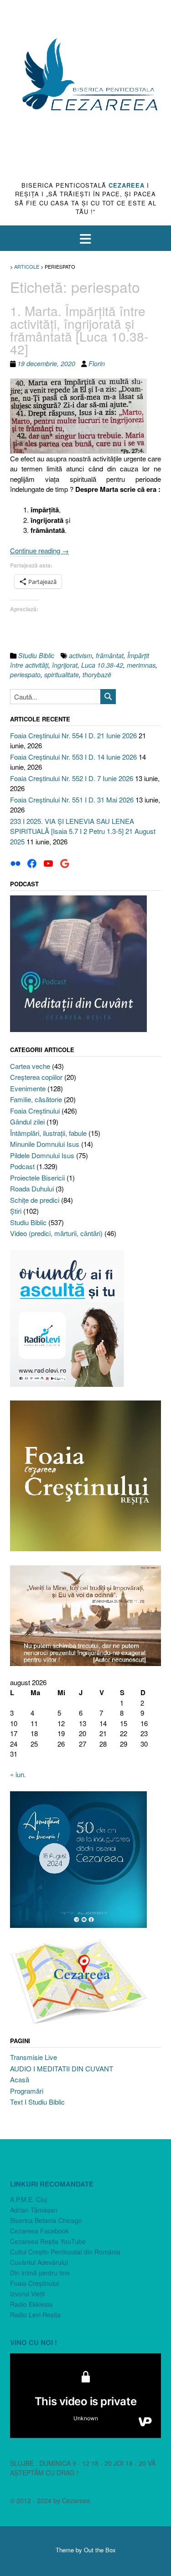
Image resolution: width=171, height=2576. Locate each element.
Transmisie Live (34, 2057)
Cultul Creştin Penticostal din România (65, 2252)
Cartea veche (30, 1066)
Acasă (20, 2079)
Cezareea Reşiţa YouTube (48, 2241)
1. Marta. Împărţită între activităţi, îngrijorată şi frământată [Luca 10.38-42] (79, 330)
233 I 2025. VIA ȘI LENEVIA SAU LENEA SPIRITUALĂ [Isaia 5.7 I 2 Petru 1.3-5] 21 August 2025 (83, 831)
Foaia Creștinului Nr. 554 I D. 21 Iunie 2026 (73, 735)
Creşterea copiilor (36, 1077)
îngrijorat (65, 665)
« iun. (18, 1774)
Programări (27, 2091)
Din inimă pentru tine (40, 2273)
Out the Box (100, 2550)
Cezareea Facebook (39, 2231)
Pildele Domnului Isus (42, 1155)
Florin (97, 363)
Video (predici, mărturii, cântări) (56, 1233)
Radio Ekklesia (31, 2304)
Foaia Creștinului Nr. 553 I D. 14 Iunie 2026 (73, 757)
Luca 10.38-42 (102, 665)
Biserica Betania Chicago (46, 2220)
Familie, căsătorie (36, 1099)
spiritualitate (62, 675)
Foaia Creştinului (35, 1111)
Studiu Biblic (36, 655)
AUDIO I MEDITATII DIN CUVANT (62, 2068)
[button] (85, 238)
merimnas (141, 665)
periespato (25, 675)
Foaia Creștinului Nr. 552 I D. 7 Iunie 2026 (72, 778)
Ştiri (16, 1211)
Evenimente (28, 1088)
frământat (110, 655)
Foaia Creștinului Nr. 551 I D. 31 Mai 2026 (72, 800)
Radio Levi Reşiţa (35, 2315)
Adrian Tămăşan (34, 2210)
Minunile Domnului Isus (45, 1144)
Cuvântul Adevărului (39, 2262)
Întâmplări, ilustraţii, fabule (48, 1133)
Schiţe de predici (35, 1200)
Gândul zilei (27, 1122)
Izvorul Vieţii (27, 2294)
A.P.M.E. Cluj (28, 2199)
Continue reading (39, 550)
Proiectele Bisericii (37, 1178)
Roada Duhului (32, 1188)
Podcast (22, 1166)
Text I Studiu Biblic (37, 2102)
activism (80, 655)
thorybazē (97, 675)
